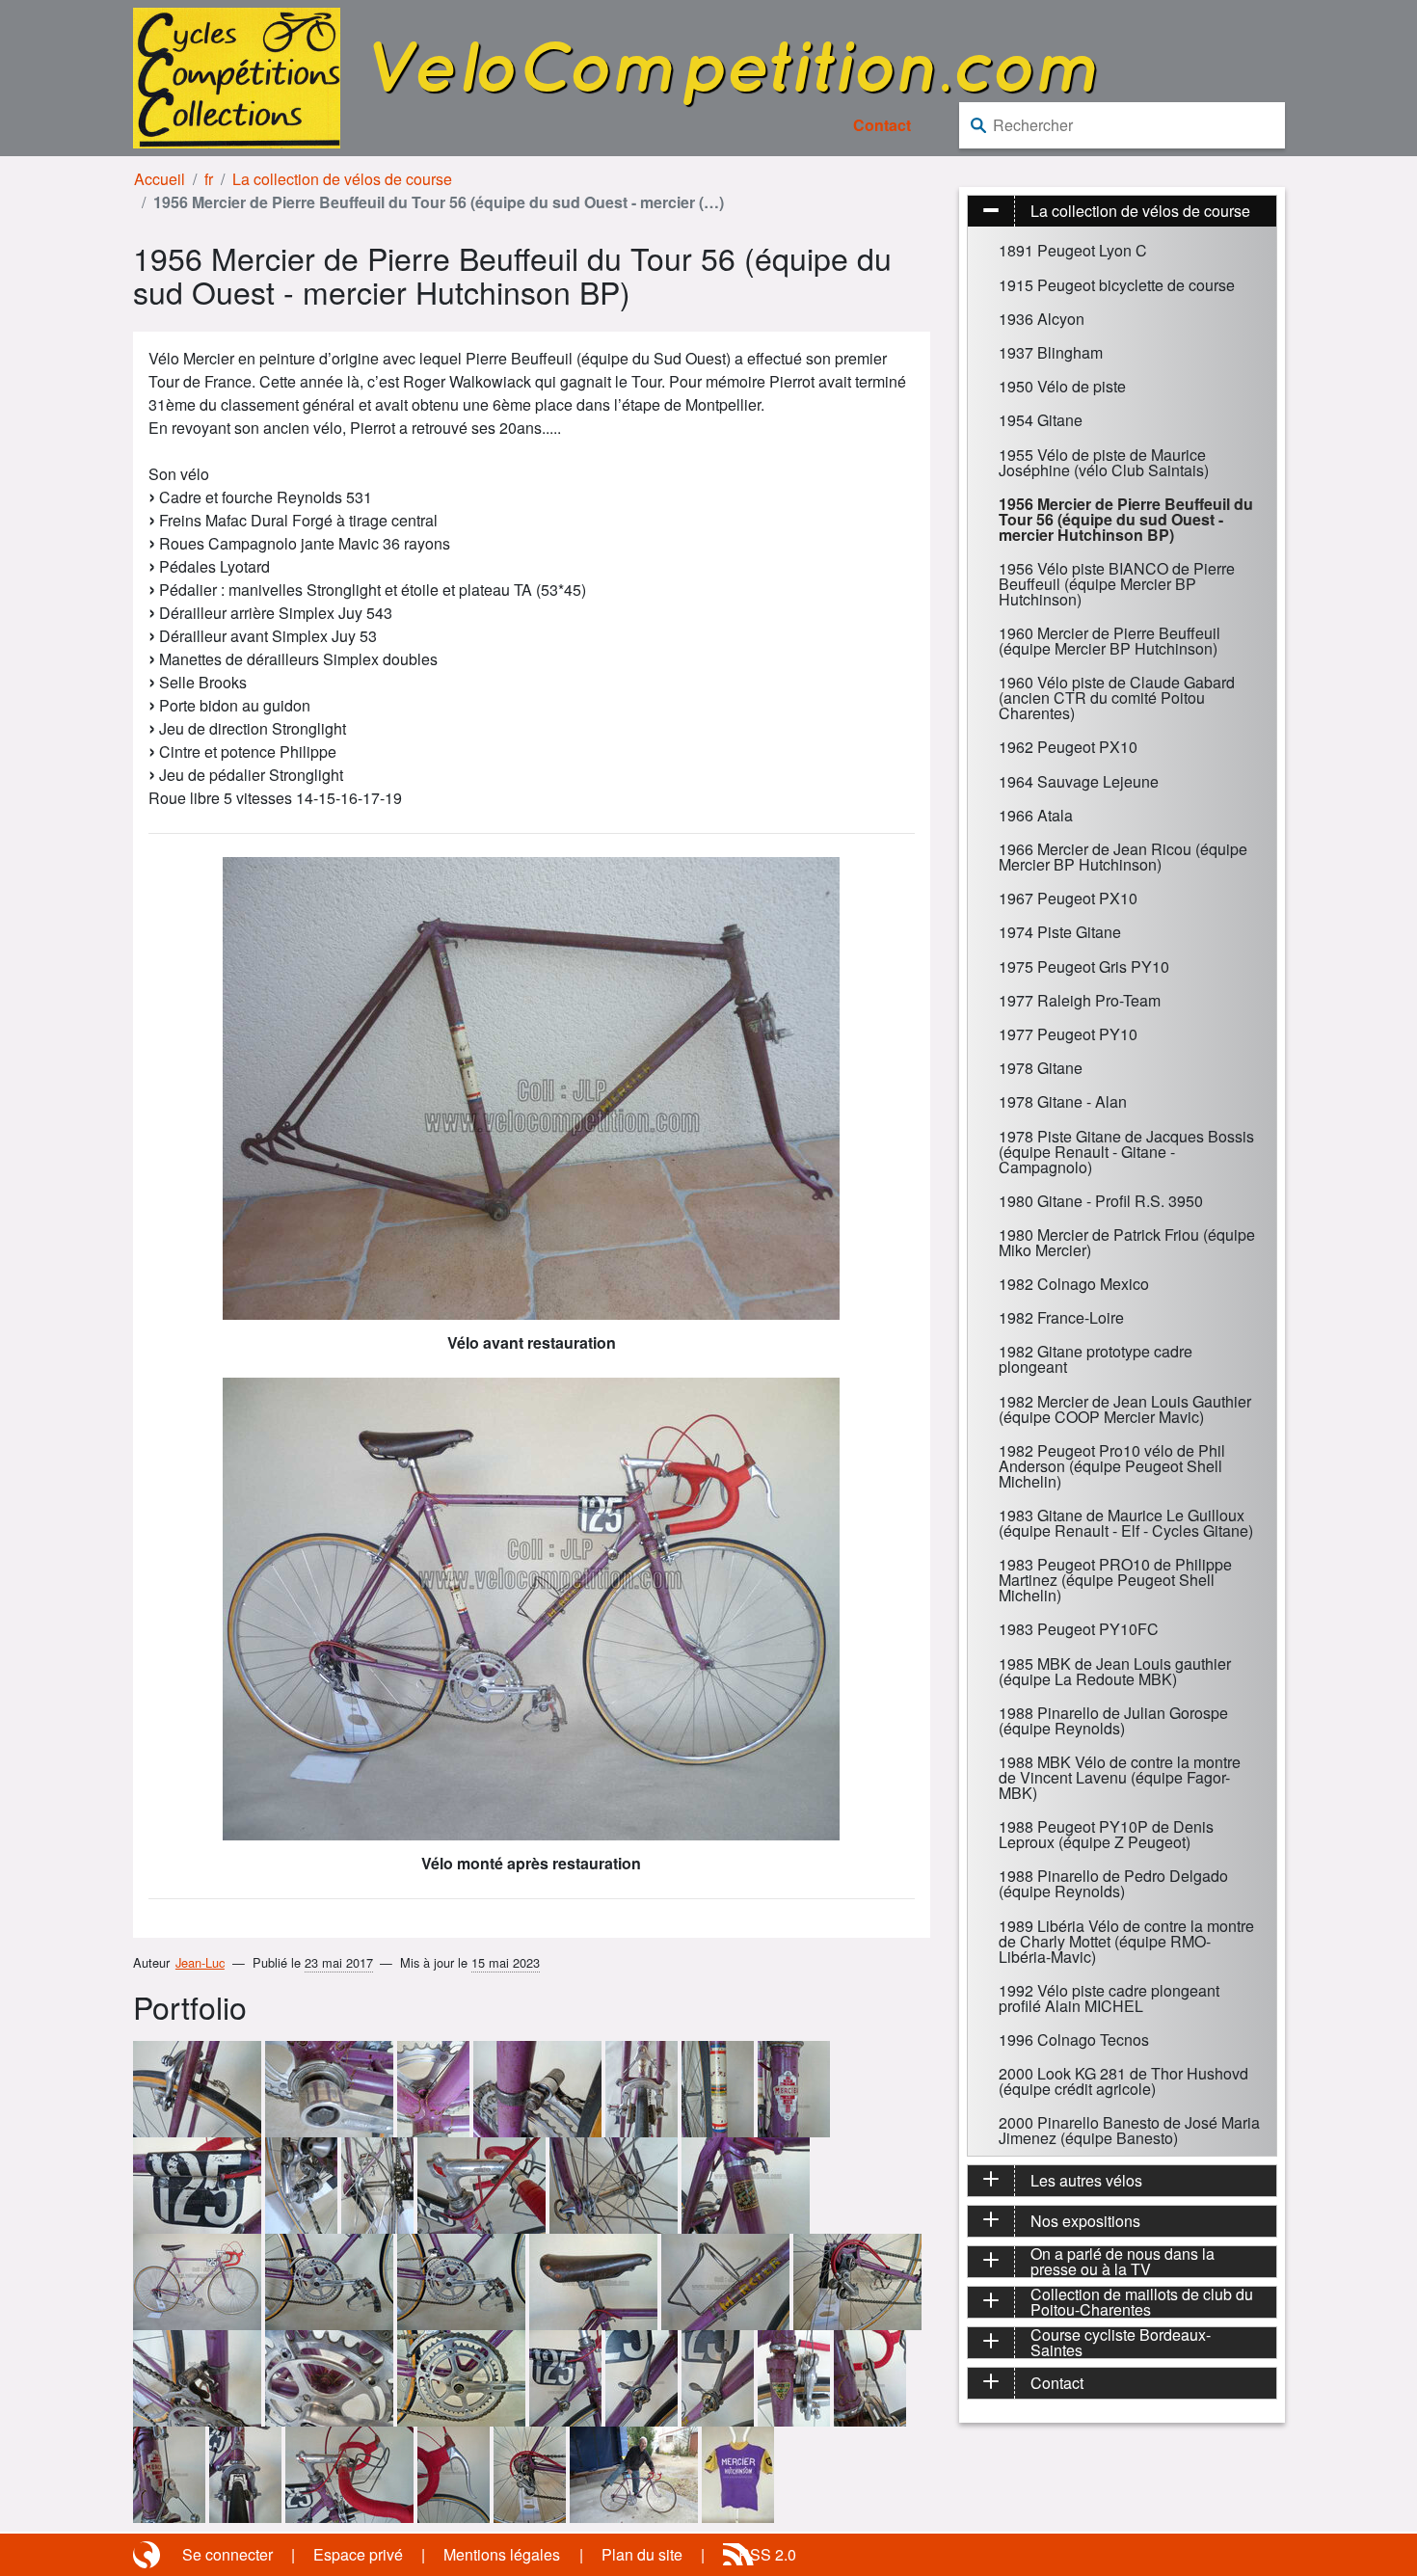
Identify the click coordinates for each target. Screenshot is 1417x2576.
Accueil (160, 179)
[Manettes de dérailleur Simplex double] (642, 2377)
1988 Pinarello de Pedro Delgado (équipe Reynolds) (1113, 1883)
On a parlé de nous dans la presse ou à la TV (1123, 2262)
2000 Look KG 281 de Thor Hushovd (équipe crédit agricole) (1123, 2081)
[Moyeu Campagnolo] (377, 2184)
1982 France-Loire (1061, 1317)
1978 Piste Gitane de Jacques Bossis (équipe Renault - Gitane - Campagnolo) (1126, 1152)
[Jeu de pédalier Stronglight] (329, 2088)
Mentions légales (502, 2554)
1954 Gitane (1041, 420)
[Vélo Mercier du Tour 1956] (197, 2281)
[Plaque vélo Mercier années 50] (794, 2088)
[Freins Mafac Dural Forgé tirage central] (642, 2088)
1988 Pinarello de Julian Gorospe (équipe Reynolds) (1113, 1720)
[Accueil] (237, 76)
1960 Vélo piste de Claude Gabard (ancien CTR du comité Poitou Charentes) (1117, 698)
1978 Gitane (1041, 1068)
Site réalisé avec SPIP (148, 2555)
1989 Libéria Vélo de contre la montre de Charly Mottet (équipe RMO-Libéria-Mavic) (1126, 1941)
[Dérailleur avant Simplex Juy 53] (537, 2088)
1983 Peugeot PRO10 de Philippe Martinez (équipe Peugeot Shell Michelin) (1115, 1580)
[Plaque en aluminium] (197, 2184)
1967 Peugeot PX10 (1068, 898)
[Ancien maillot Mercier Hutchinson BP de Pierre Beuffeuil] (738, 2473)
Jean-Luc (200, 1962)
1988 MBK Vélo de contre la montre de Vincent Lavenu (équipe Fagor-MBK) (1120, 1777)
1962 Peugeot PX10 (1068, 747)
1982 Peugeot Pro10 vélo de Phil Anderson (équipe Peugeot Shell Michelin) (1112, 1466)
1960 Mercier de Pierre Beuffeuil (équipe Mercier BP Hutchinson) (1110, 641)
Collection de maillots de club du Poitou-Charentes (1142, 2302)
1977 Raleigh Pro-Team (1080, 1000)
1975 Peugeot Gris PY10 (1084, 966)
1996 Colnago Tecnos (1074, 2039)
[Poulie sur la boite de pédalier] (433, 2088)
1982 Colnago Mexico (1074, 1284)
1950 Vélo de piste (1062, 386)
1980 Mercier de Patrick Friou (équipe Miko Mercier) (1127, 1242)
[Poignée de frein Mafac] (454, 2473)
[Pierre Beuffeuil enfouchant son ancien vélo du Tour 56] (634, 2473)
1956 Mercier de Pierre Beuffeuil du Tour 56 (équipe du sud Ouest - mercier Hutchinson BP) (1126, 519)
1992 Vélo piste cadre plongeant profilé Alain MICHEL (1109, 1998)
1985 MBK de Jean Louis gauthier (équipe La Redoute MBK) (1115, 1671)
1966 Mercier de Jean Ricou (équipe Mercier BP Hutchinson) (1123, 857)
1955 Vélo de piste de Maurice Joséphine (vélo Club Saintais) (1104, 462)
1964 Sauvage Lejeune (1079, 781)
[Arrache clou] (197, 2088)
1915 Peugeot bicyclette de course (1117, 285)
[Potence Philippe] (481, 2184)
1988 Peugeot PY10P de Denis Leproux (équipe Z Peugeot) (1106, 1834)
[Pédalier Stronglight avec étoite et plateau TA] (461, 2281)
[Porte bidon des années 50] (725, 2281)
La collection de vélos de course (342, 179)
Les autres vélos (1086, 2180)
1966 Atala (1036, 815)
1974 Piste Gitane (1060, 932)
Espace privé (358, 2554)
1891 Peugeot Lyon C (1073, 250)
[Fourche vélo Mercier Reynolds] (794, 2377)
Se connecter (227, 2554)
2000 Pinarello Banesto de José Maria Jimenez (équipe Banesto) (1129, 2130)
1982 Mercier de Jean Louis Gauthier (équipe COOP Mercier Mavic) (1125, 1409)
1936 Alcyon (1042, 319)
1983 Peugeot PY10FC (1079, 1629)
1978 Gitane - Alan (1063, 1101)
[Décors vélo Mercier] (718, 2088)
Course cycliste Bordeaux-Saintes (1121, 2343)
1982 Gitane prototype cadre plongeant (1096, 1359)
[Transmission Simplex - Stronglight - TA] (329, 2281)
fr (209, 179)
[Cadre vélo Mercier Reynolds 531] (746, 2184)
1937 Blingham (1051, 352)
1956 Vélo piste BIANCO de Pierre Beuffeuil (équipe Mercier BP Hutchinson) (1117, 584)
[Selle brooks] (593, 2281)
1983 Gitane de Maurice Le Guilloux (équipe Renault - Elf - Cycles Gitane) (1126, 1523)
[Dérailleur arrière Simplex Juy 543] (301, 2184)
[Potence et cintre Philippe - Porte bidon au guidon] (349, 2473)
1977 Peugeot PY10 (1068, 1034)
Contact (882, 125)
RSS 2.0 (767, 2554)
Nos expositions (1085, 2221)
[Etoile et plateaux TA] (329, 2377)
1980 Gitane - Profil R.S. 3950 (1101, 1201)
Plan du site (642, 2554)
